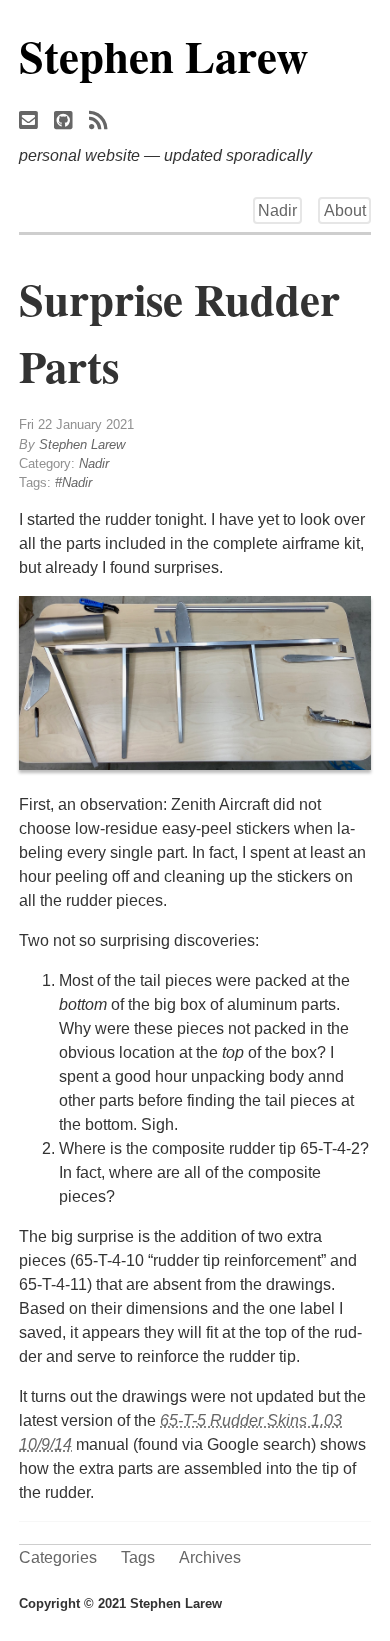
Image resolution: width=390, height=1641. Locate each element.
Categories (58, 1557)
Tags (138, 1557)
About (345, 210)
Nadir (277, 210)
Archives (210, 1557)
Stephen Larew (163, 55)
